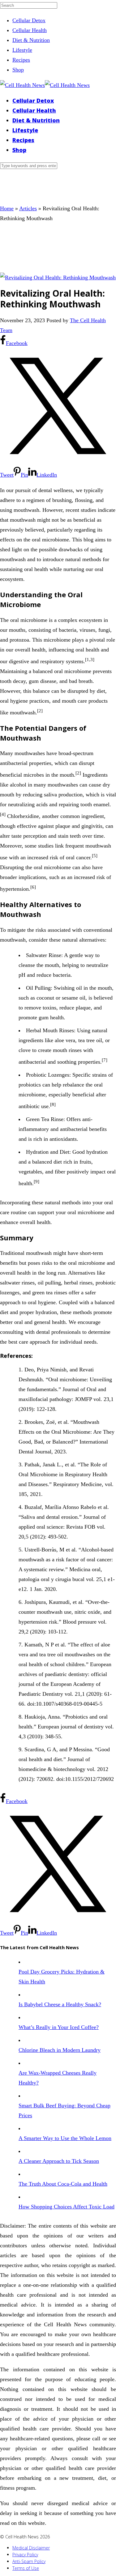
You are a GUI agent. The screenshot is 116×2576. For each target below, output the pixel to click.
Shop (18, 70)
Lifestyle (22, 50)
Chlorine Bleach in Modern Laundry (60, 2050)
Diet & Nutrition (31, 40)
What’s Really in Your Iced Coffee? (59, 2027)
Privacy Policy (25, 2555)
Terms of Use (26, 2568)
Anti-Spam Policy (29, 2561)
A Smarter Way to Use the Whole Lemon (65, 2138)
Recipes (21, 60)
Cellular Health (30, 30)
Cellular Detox (29, 20)
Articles (28, 208)
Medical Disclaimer (31, 2548)
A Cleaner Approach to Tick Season (59, 2161)
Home (7, 208)
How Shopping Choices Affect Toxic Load (67, 2207)
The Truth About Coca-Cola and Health (63, 2184)
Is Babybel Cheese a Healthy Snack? (60, 2004)
